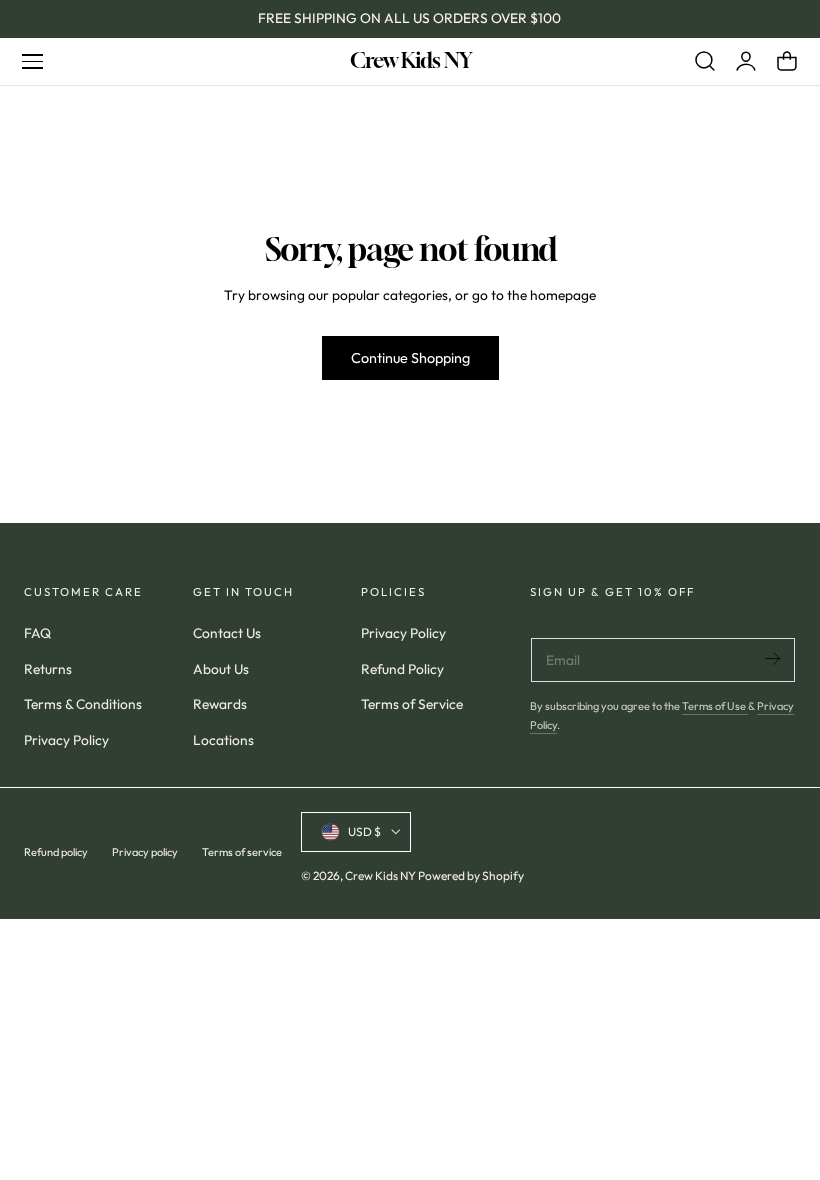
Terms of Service (412, 705)
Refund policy (56, 852)
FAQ (37, 633)
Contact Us (227, 633)
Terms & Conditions (83, 705)
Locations (223, 741)
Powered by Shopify (471, 875)
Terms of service (242, 852)
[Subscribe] (772, 658)
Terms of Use (715, 706)
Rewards (220, 705)
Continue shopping (410, 358)
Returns (48, 669)
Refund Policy (402, 669)
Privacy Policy (66, 741)
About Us (221, 669)
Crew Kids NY (380, 875)
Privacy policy (145, 852)
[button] (32, 61)
